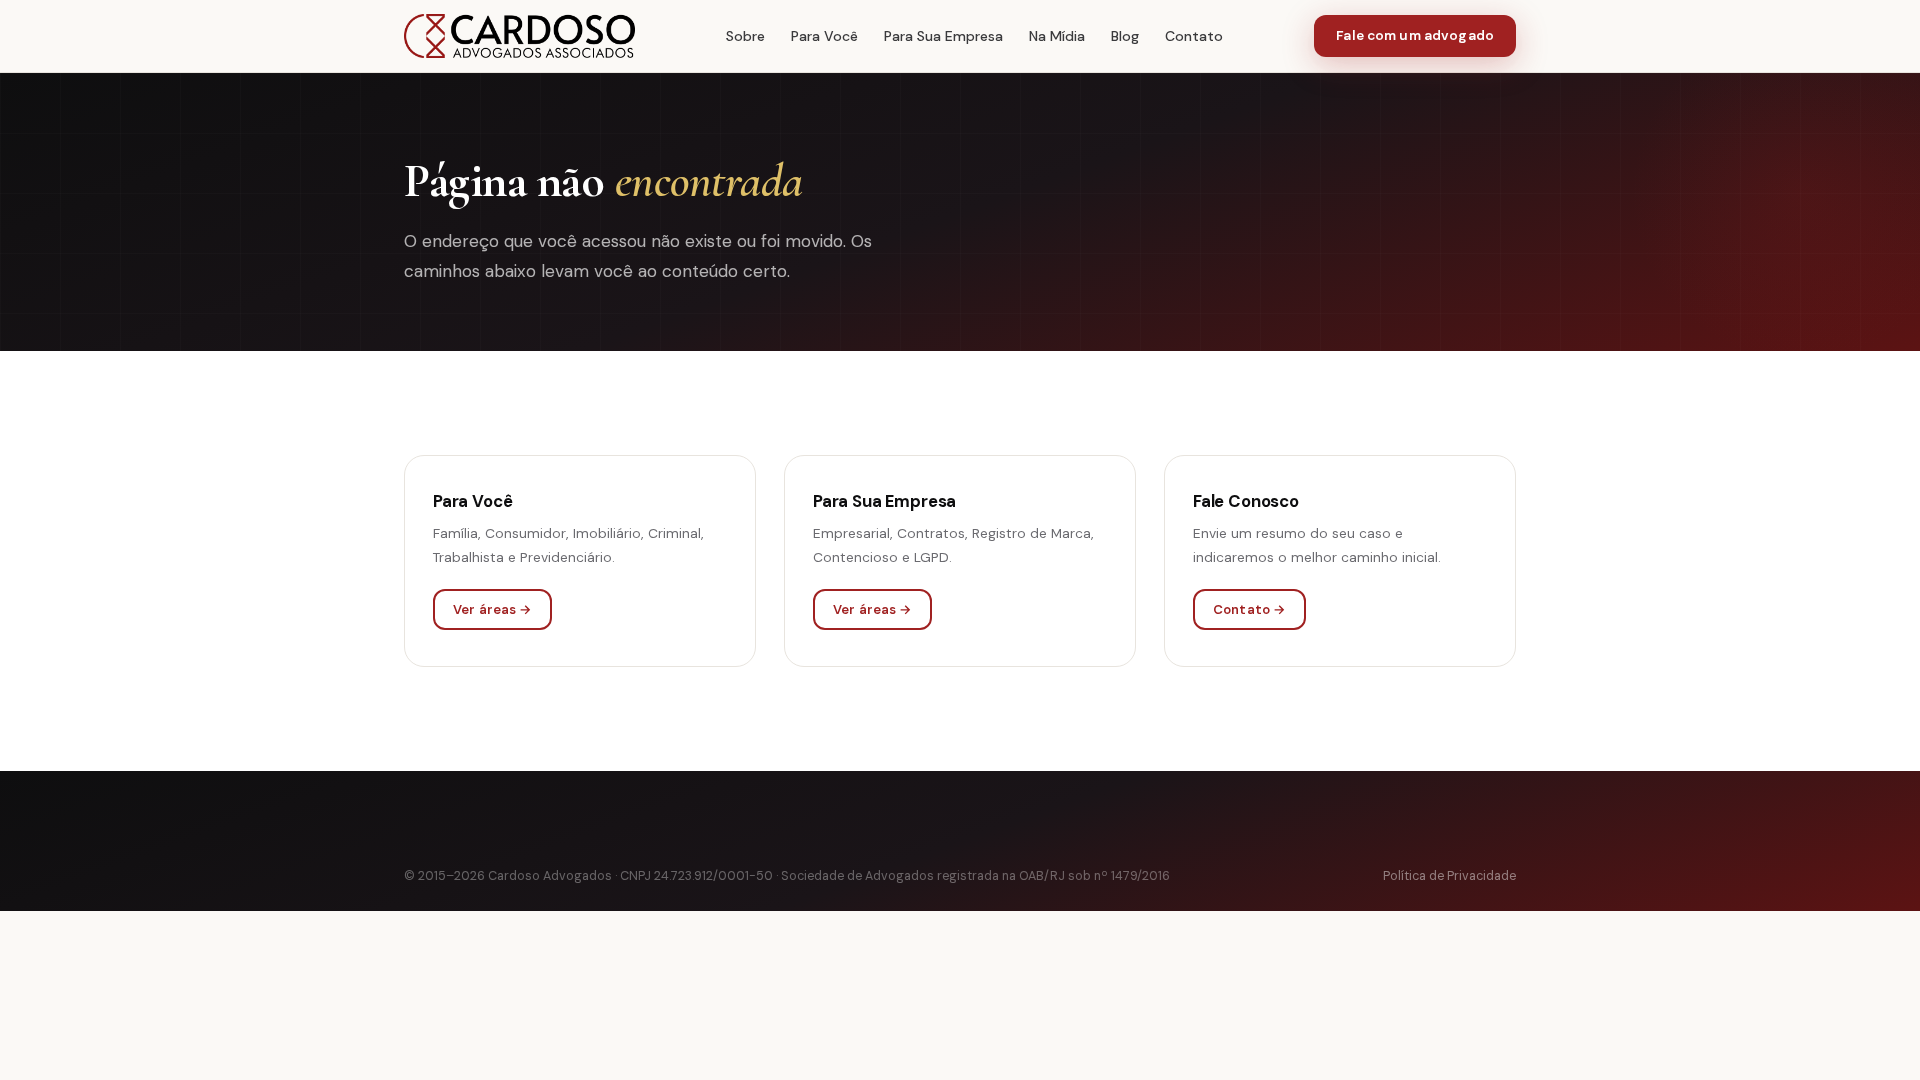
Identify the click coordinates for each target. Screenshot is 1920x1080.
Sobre (745, 36)
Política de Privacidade (1449, 876)
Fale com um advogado (1415, 35)
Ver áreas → (492, 609)
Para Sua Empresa (943, 36)
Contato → (1249, 609)
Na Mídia (1057, 36)
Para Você (824, 36)
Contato (1194, 36)
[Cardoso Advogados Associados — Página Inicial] (519, 36)
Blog (1125, 36)
